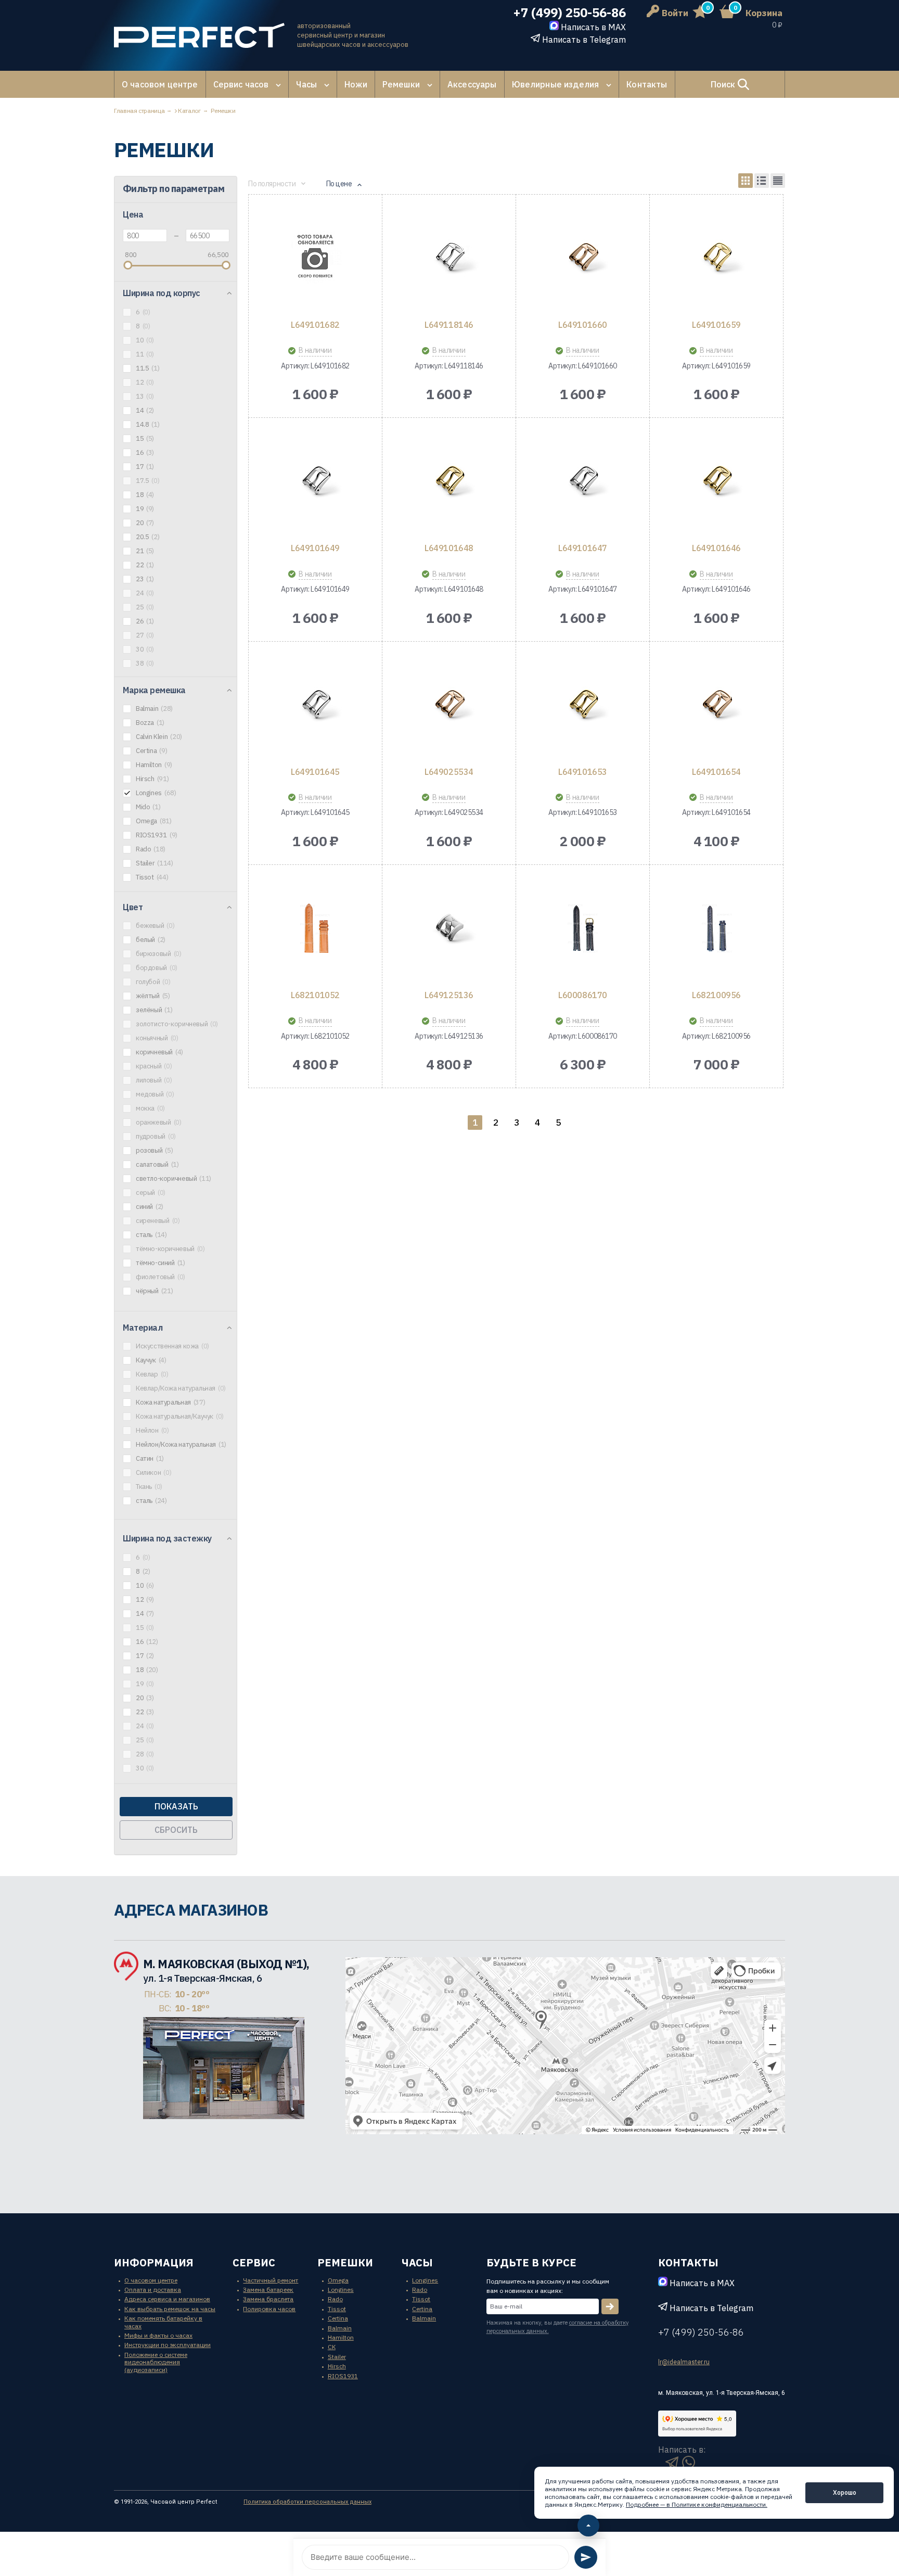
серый (151, 1193)
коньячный (157, 1038)
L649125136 (449, 995)
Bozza (150, 723)
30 (145, 649)
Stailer (154, 863)
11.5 (147, 368)
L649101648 (449, 548)
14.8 (147, 425)
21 (145, 551)
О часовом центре (160, 84)
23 (145, 579)
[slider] (128, 265)
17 (145, 467)
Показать (176, 1806)
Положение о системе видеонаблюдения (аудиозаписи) (156, 2362)
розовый (154, 1151)
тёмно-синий (160, 1263)
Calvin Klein (159, 737)
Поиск (724, 84)
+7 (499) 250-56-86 (569, 13)
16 (145, 453)
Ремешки (401, 84)
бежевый (155, 926)
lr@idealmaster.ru (684, 2362)
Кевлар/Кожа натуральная (181, 1388)
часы (417, 2262)
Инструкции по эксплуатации (168, 2345)
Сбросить (176, 1830)
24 (145, 593)
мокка (150, 1108)
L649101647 (582, 548)
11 (145, 354)
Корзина (764, 13)
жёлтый (153, 996)
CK (332, 2347)
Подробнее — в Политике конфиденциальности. (697, 2504)
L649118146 (449, 325)
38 (145, 664)
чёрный (154, 1291)
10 (145, 340)
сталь (151, 1235)
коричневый (159, 1052)
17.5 (147, 481)
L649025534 (449, 772)
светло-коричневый (174, 1179)
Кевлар (152, 1374)
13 (145, 397)
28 (145, 1754)
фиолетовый (160, 1277)
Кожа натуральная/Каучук (180, 1417)
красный (154, 1066)
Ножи (356, 84)
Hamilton (154, 765)
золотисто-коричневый (177, 1024)
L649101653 (582, 772)
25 (145, 607)
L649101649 (315, 548)
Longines (156, 793)
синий (150, 1207)
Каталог (189, 111)
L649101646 (716, 548)
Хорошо (845, 2492)
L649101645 (315, 772)
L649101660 (582, 325)
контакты (688, 2262)
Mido (148, 807)
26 (145, 621)
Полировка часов (269, 2309)
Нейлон (152, 1431)
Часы (306, 84)
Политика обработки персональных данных (307, 2502)
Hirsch (152, 779)
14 (145, 411)
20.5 (147, 537)
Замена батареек (268, 2290)
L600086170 (582, 995)
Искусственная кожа (172, 1346)
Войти (675, 13)
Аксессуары (472, 84)
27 (145, 635)
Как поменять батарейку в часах (163, 2322)
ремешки (345, 2262)
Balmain (154, 709)
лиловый (154, 1080)
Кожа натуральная (170, 1402)
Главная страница (139, 111)
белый (151, 940)
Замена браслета (268, 2299)
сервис (254, 2262)
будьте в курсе (531, 2262)
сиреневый (158, 1221)
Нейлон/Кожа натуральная (181, 1445)
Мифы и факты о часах (158, 2335)
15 (145, 439)
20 (145, 523)
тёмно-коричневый (170, 1249)
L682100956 (716, 995)
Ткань (149, 1487)
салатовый (157, 1165)
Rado (151, 849)
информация (154, 2262)
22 (145, 565)
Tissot (152, 877)
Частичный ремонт (271, 2280)
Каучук (151, 1360)
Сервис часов (241, 84)
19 (145, 509)
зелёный (154, 1010)
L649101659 (716, 325)
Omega (154, 821)
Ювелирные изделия (556, 84)
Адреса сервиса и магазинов (167, 2299)
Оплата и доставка (153, 2290)
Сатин (150, 1459)
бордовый (157, 968)
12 (145, 382)
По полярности (272, 184)
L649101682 (315, 325)
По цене (339, 184)
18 (145, 495)
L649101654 (716, 772)
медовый (155, 1094)
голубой (153, 982)
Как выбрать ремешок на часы (170, 2309)
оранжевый (158, 1123)
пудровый (156, 1137)
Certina (151, 751)
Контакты (647, 84)
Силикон (153, 1473)
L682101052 (315, 995)
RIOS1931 (157, 835)
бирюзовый (158, 954)
